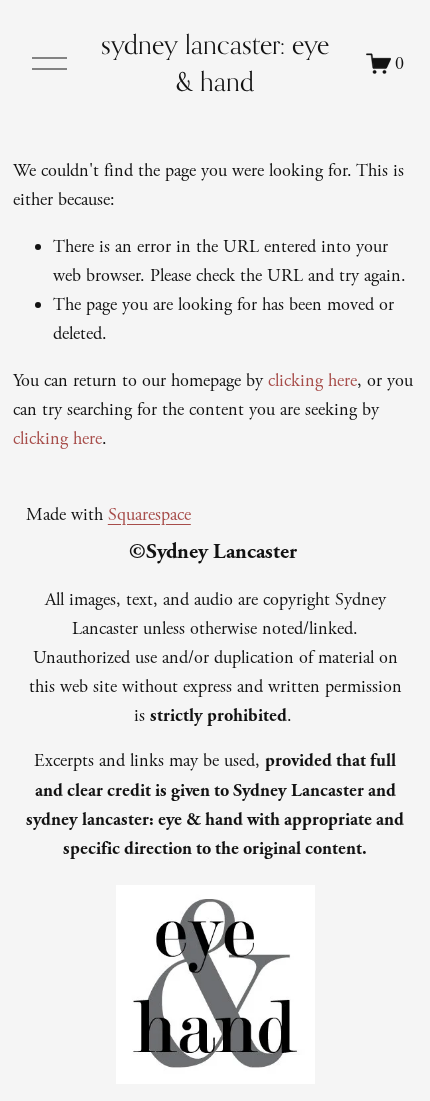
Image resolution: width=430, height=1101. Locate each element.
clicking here (312, 380)
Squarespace (149, 514)
